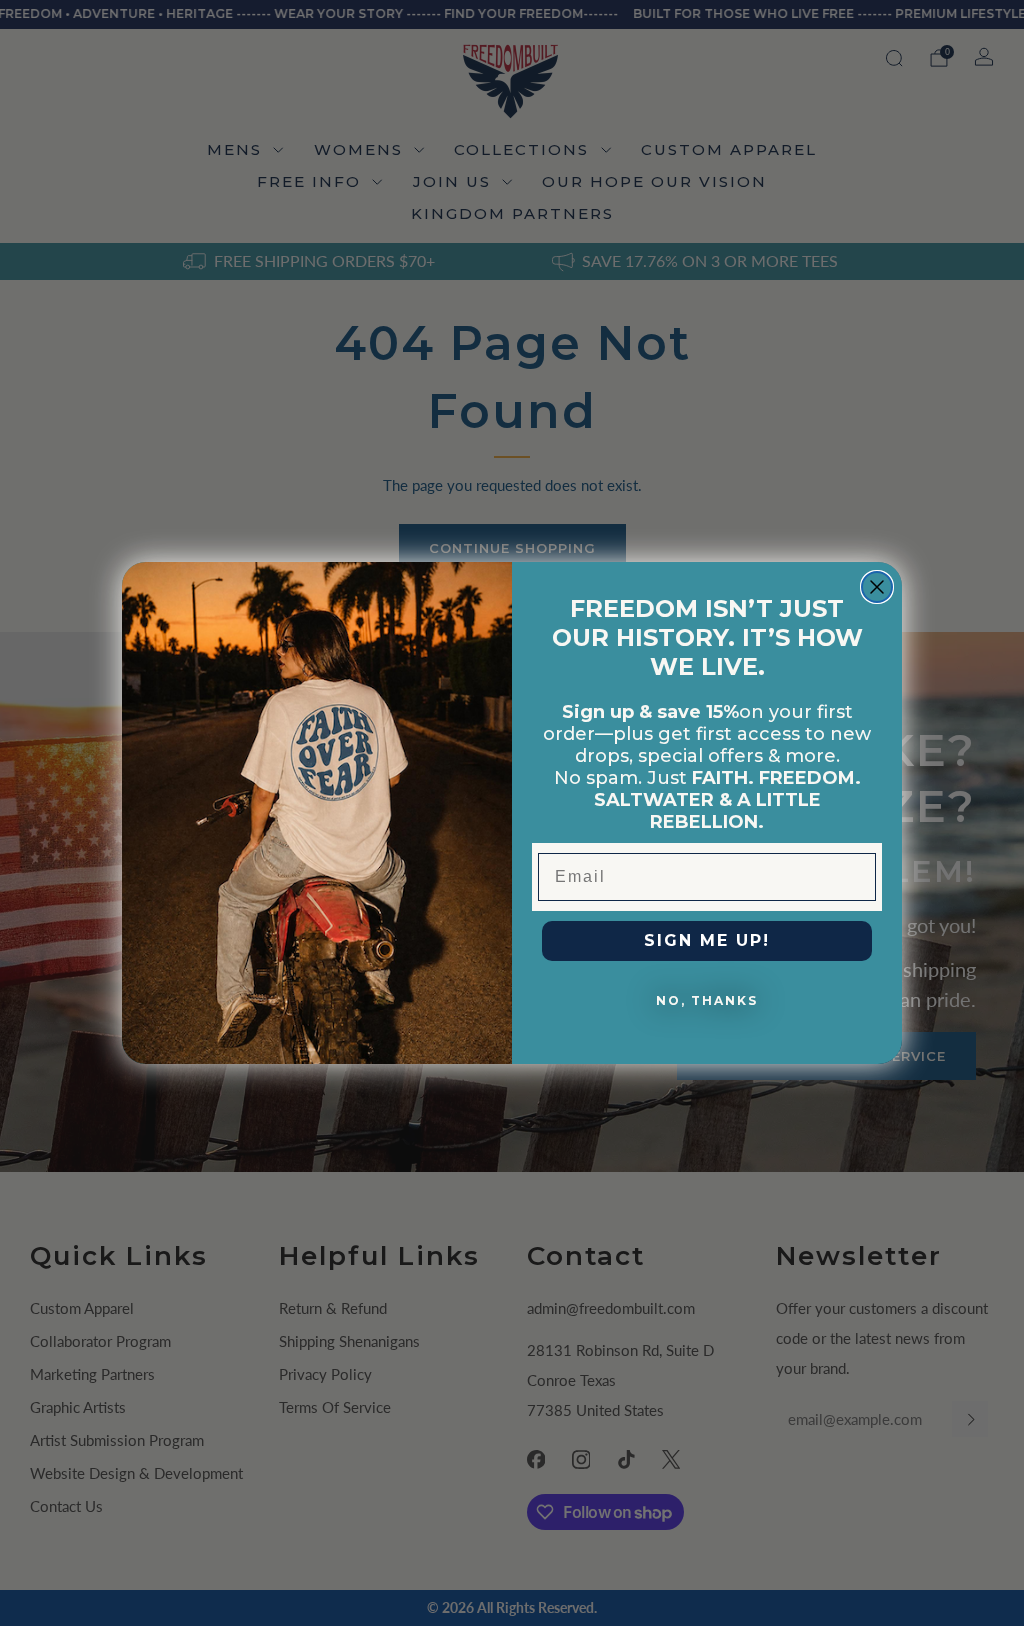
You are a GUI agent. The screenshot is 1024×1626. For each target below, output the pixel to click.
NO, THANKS (707, 1000)
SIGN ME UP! (707, 940)
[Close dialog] (877, 587)
